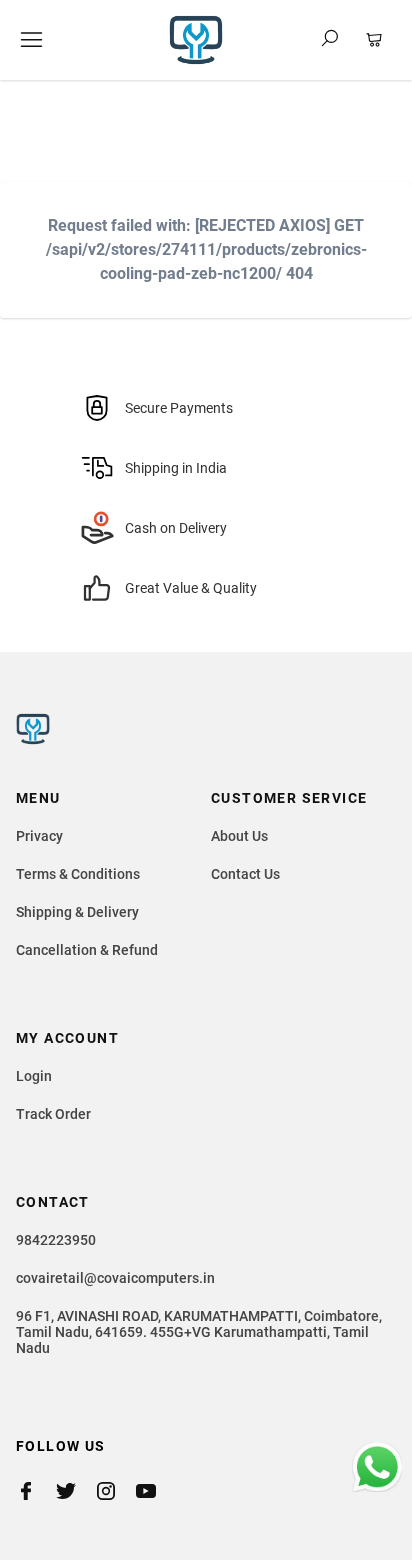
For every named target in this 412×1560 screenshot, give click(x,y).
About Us (239, 836)
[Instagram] (116, 1491)
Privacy (39, 836)
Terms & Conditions (78, 874)
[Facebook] (36, 1491)
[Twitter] (76, 1491)
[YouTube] (156, 1491)
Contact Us (245, 874)
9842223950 (56, 1240)
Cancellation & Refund (87, 950)
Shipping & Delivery (77, 912)
